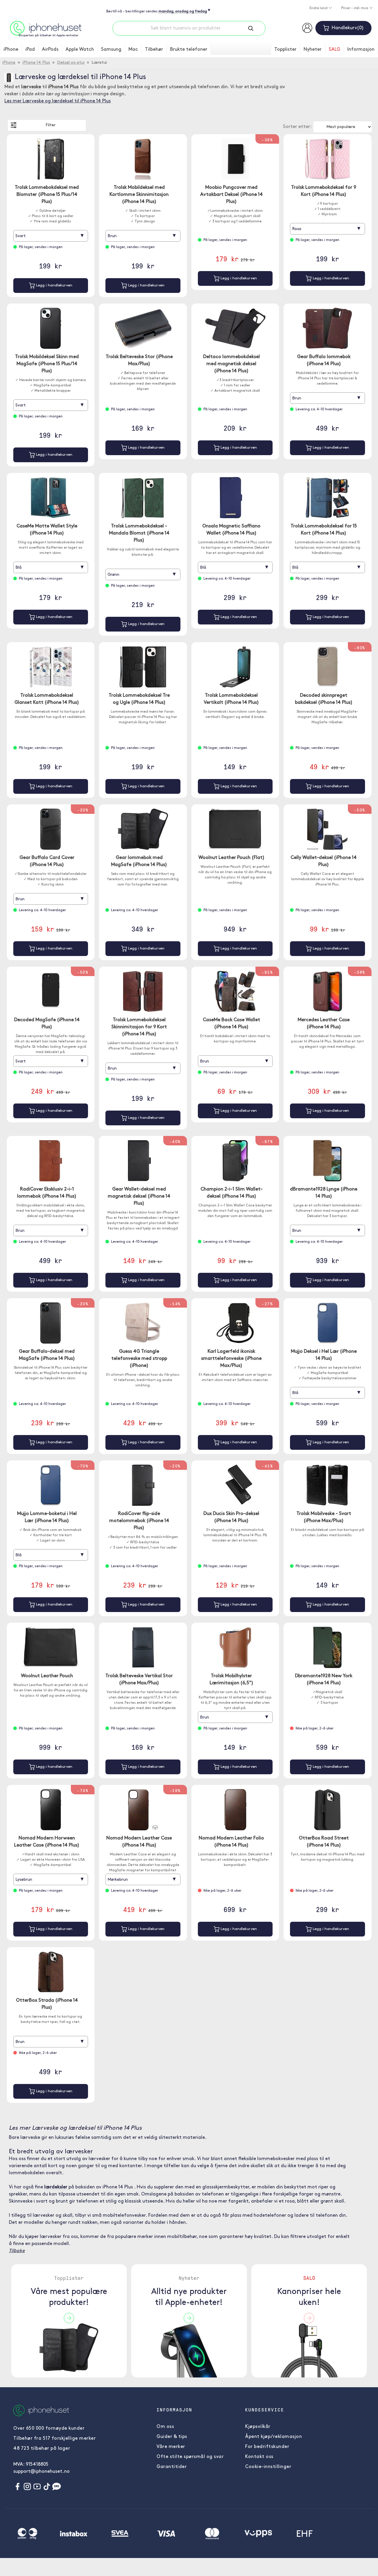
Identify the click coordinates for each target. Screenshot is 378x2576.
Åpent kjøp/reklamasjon (273, 2437)
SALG (334, 50)
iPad (30, 50)
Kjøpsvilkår (258, 2427)
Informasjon (361, 50)
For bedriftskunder (267, 2447)
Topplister (285, 50)
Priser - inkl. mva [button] (355, 8)
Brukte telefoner (189, 50)
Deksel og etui (71, 63)
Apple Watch (80, 50)
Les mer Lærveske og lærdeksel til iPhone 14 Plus (58, 101)
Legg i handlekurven (54, 285)
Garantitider (172, 2467)
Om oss (165, 2427)
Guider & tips (172, 2437)
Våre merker (171, 2447)
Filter (50, 125)
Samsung (111, 50)
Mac (133, 50)
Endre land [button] (319, 8)
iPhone (11, 50)
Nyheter (313, 50)
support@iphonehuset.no (41, 2472)
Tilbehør (154, 50)
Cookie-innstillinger (268, 2467)
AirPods (50, 50)
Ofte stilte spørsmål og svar (190, 2457)
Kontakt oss (259, 2457)
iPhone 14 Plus (36, 63)
